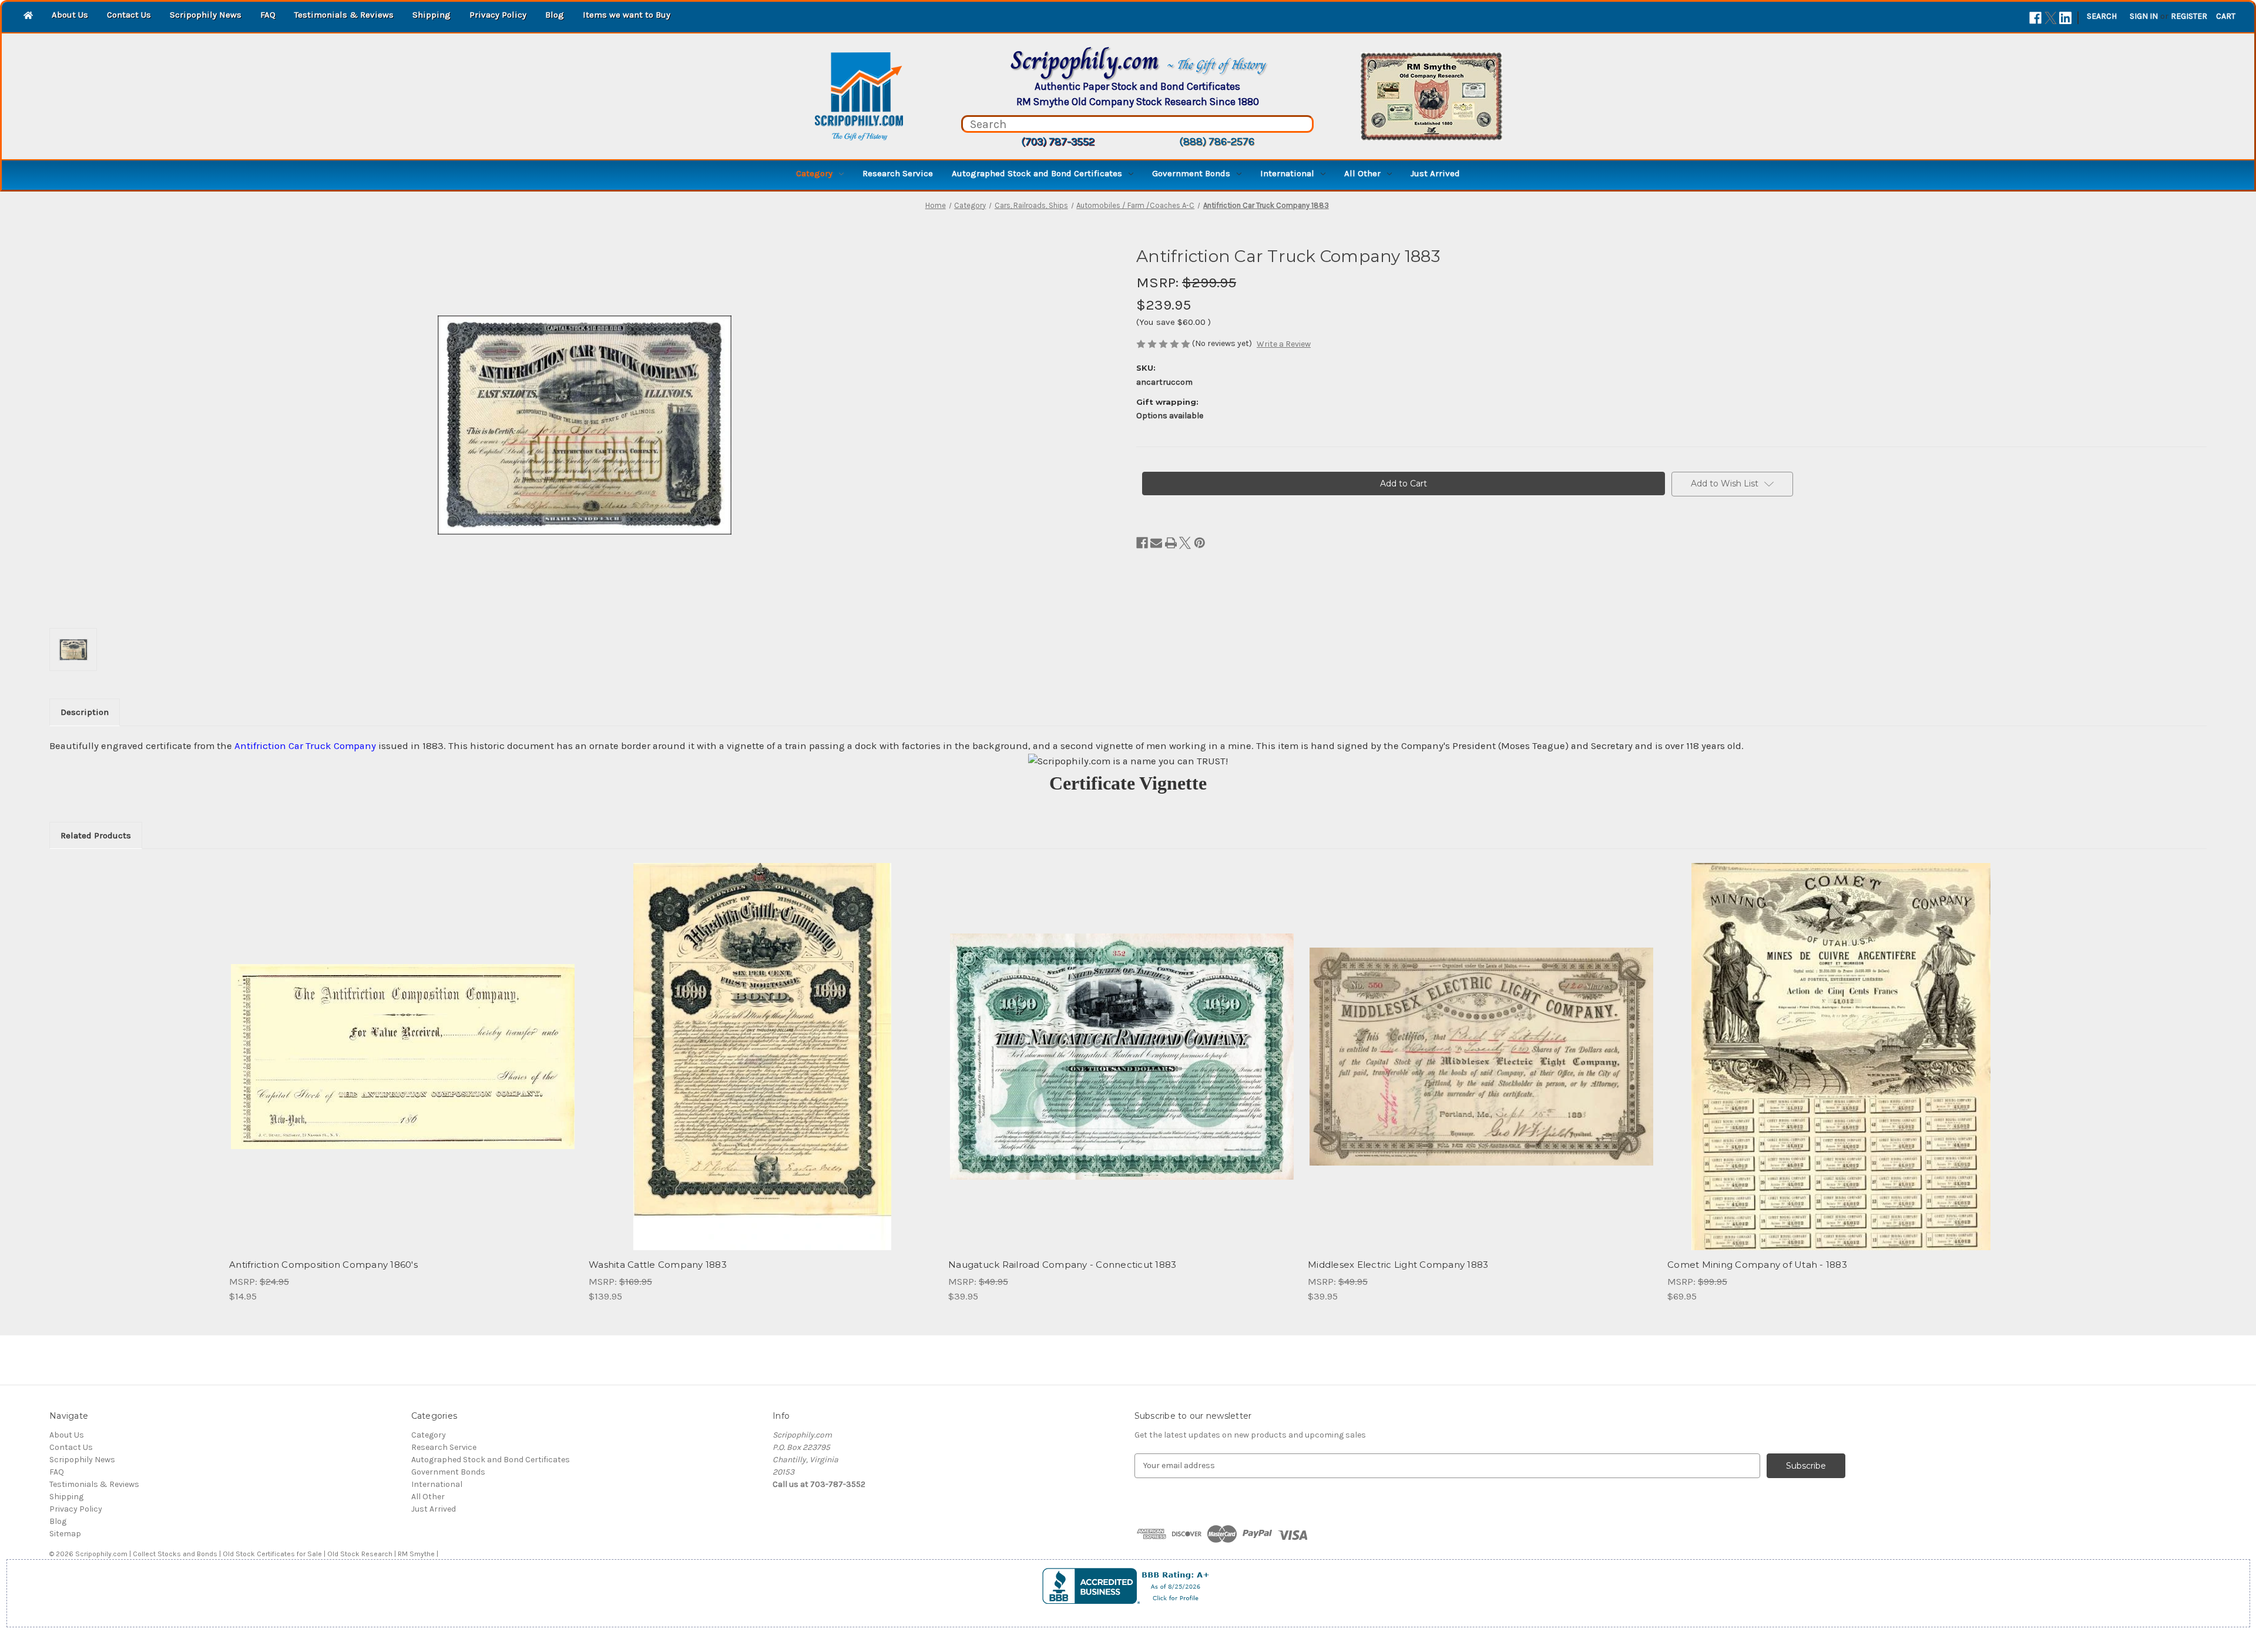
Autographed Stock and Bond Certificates (1037, 173)
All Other (1362, 173)
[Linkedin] (2065, 18)
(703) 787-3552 (1058, 142)
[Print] (1171, 543)
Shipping (432, 15)
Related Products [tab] (96, 835)
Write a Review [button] (1284, 344)
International (1287, 173)
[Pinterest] (1200, 543)
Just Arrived (1435, 173)
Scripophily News (206, 15)
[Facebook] (2035, 18)
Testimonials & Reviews (344, 15)
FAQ (268, 15)
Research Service (898, 173)
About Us (70, 15)
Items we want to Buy (627, 15)
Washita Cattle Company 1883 (658, 1265)
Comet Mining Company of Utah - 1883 (1757, 1265)
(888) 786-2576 (1217, 142)
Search (2102, 16)
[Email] (1156, 543)
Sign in (2144, 16)
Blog (555, 15)
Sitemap (65, 1534)
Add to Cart (403, 1067)
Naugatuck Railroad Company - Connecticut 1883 (1062, 1265)
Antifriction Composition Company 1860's (323, 1265)
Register (2189, 16)
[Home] (28, 16)
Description (85, 712)
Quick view (402, 1046)
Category (814, 173)
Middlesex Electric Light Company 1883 (1398, 1265)
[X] (2051, 18)
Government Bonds (1191, 173)
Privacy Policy (498, 15)
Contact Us (129, 15)
